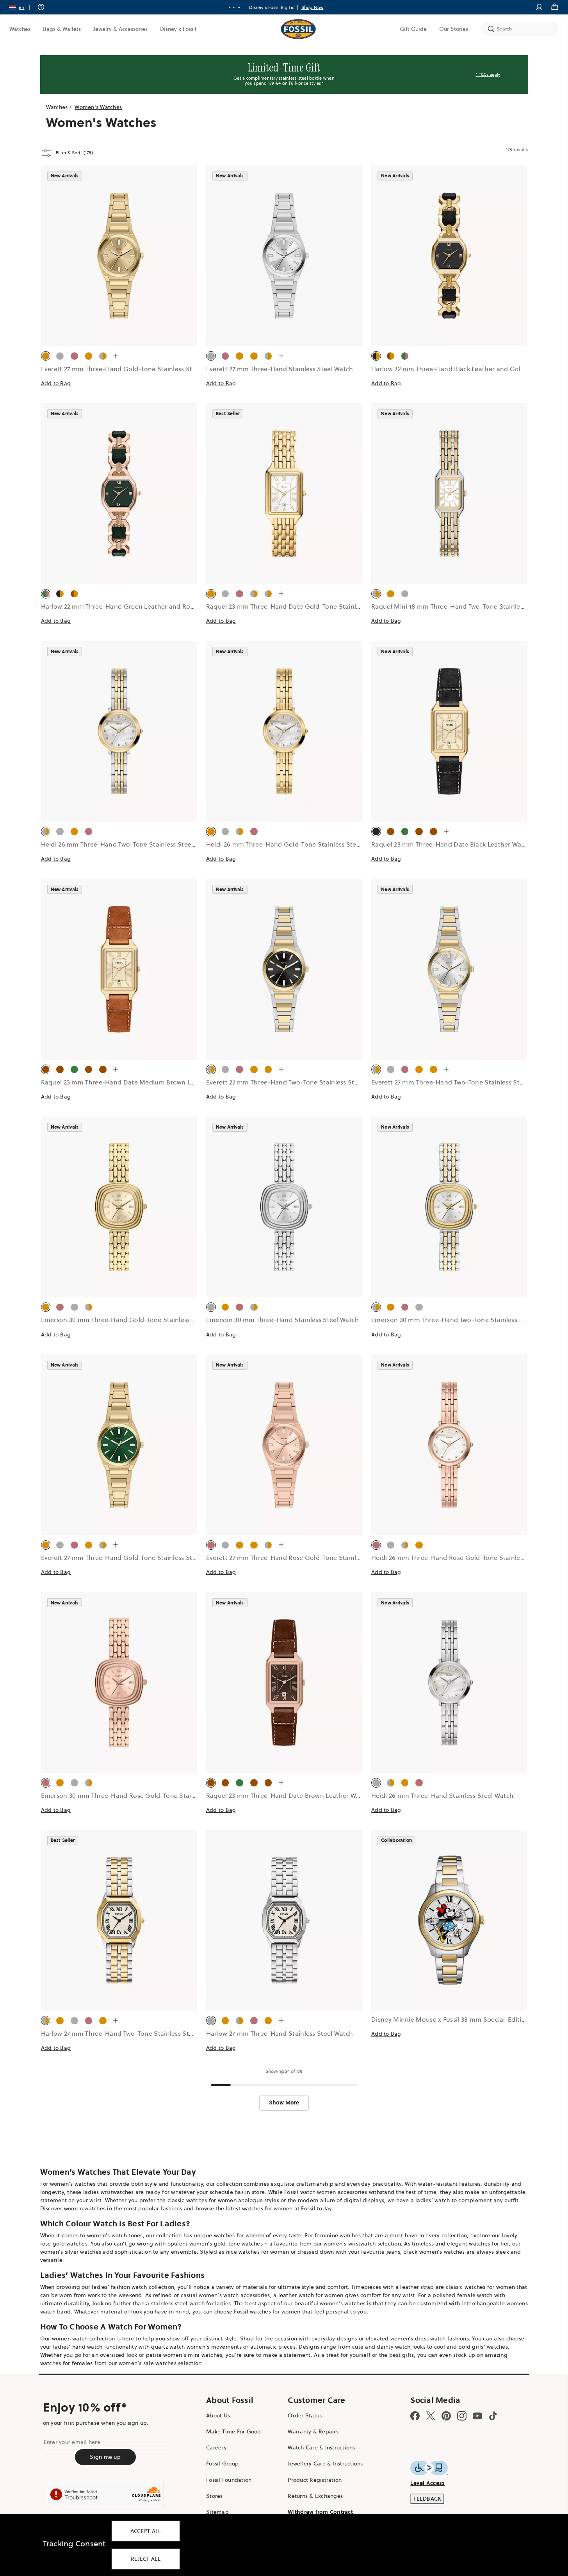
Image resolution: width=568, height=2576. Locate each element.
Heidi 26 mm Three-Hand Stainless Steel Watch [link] (442, 1795)
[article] (119, 284)
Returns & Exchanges (315, 2496)
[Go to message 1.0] (230, 7)
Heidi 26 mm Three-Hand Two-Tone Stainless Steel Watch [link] (127, 844)
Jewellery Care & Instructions (325, 2463)
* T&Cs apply (488, 74)
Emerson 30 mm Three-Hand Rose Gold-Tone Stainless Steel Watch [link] (142, 1795)
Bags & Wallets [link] (62, 29)
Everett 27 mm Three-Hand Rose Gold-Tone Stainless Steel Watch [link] (305, 1558)
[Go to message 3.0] (239, 7)
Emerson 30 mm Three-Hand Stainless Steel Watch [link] (283, 1320)
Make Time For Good (234, 2431)
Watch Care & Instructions (321, 2447)
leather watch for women (311, 2295)
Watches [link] (20, 29)
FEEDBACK (427, 2499)
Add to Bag (56, 383)
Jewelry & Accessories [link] (120, 29)
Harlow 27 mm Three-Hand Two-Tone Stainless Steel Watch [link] (130, 2033)
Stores (215, 2496)
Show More (284, 2103)
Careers (216, 2447)
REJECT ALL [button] (146, 2559)
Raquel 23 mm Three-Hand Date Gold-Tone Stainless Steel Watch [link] (305, 606)
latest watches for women (259, 2208)
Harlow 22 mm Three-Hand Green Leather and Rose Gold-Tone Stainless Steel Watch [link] (169, 606)
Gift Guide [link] (413, 29)
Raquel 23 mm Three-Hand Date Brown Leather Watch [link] (288, 1795)
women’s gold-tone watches (226, 2244)
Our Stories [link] (454, 29)
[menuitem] (20, 29)
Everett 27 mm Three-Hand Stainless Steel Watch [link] (280, 369)
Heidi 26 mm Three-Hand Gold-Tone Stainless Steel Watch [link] (294, 844)
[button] (22, 7)
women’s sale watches (148, 2363)
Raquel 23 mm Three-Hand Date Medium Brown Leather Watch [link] (136, 1082)
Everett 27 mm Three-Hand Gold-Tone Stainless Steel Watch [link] (132, 369)
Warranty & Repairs (313, 2431)
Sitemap (217, 2512)
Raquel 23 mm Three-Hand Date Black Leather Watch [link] (451, 844)
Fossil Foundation (229, 2480)
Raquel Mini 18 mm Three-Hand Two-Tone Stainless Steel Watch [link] (467, 606)
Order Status (305, 2415)
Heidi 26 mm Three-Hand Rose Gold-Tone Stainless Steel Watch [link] (467, 1558)
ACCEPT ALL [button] (146, 2531)
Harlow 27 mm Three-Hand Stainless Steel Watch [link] (280, 2033)
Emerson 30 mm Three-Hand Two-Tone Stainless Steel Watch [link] (463, 1320)
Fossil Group (222, 2463)
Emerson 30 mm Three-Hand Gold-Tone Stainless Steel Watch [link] (134, 1320)
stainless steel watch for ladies (191, 2303)
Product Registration (315, 2480)
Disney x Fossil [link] (178, 29)
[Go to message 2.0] (234, 7)
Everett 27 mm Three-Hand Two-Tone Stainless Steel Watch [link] (295, 1082)
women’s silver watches (71, 2252)
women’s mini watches (193, 2355)
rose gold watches (64, 2244)
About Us (218, 2415)
